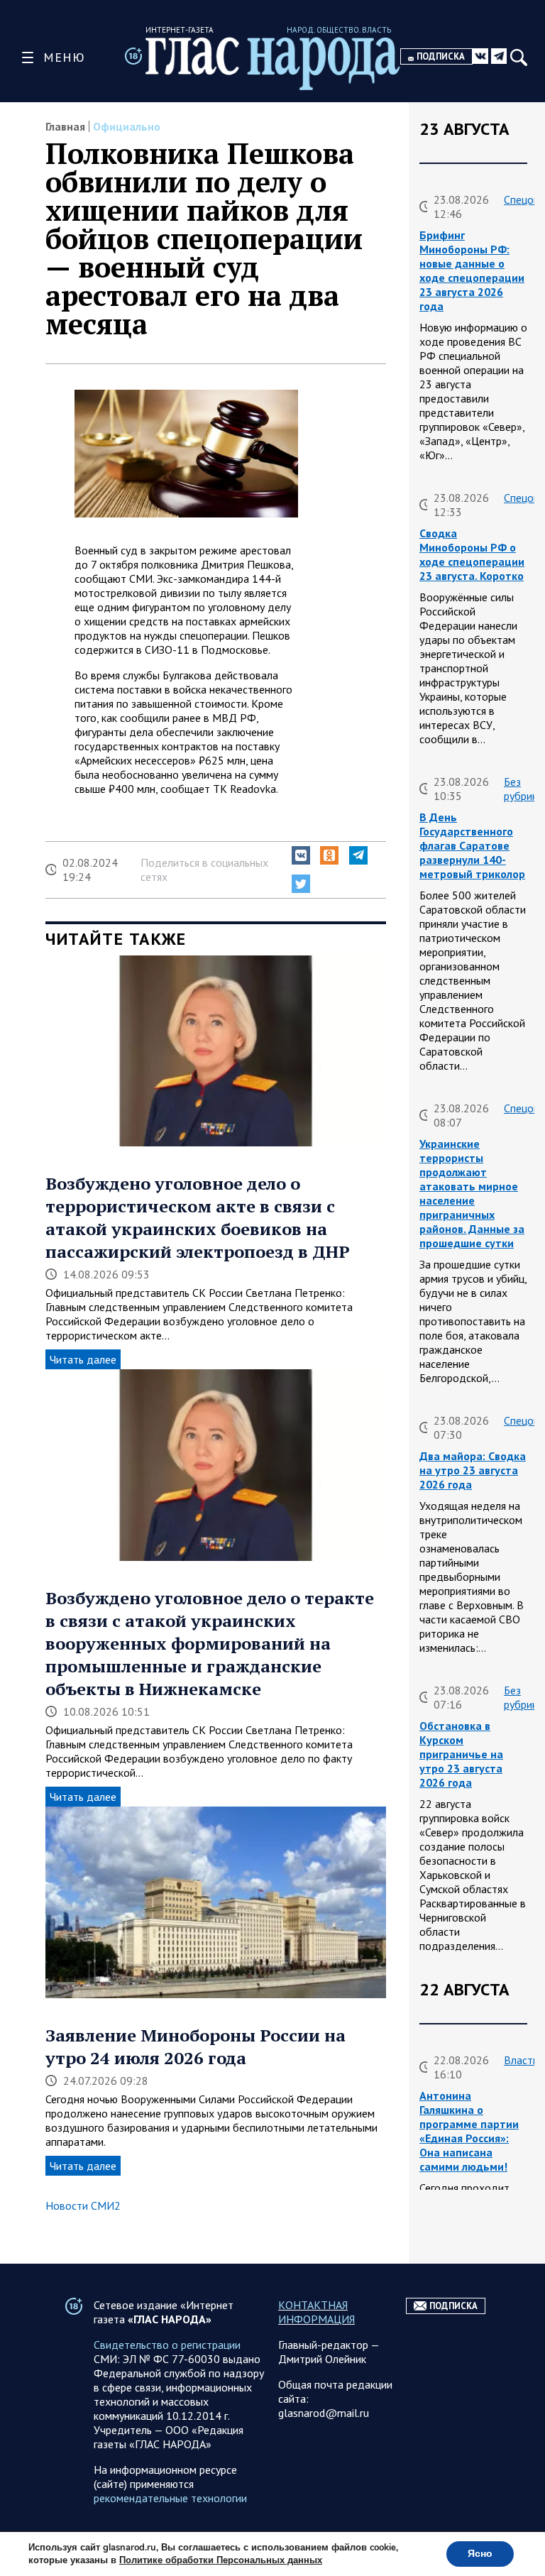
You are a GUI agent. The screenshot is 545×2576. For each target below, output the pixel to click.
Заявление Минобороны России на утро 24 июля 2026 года (196, 2046)
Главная (65, 126)
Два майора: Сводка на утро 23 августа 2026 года (473, 1470)
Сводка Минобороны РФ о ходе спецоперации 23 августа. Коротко (472, 554)
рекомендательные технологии (170, 2498)
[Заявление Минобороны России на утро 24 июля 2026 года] (216, 1904)
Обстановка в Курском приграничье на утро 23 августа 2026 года (461, 1754)
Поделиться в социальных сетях (204, 870)
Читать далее (83, 1359)
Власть (521, 2060)
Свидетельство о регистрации (167, 2345)
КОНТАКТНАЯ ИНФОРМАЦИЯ (316, 2312)
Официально (127, 126)
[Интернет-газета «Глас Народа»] (273, 64)
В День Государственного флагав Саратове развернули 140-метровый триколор (472, 845)
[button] (301, 855)
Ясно (480, 2554)
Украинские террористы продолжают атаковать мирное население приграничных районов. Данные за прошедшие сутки (472, 1193)
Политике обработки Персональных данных (221, 2560)
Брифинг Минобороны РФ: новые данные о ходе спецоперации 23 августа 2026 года (472, 270)
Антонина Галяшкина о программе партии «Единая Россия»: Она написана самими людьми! (469, 2131)
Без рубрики (523, 789)
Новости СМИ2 (83, 2205)
